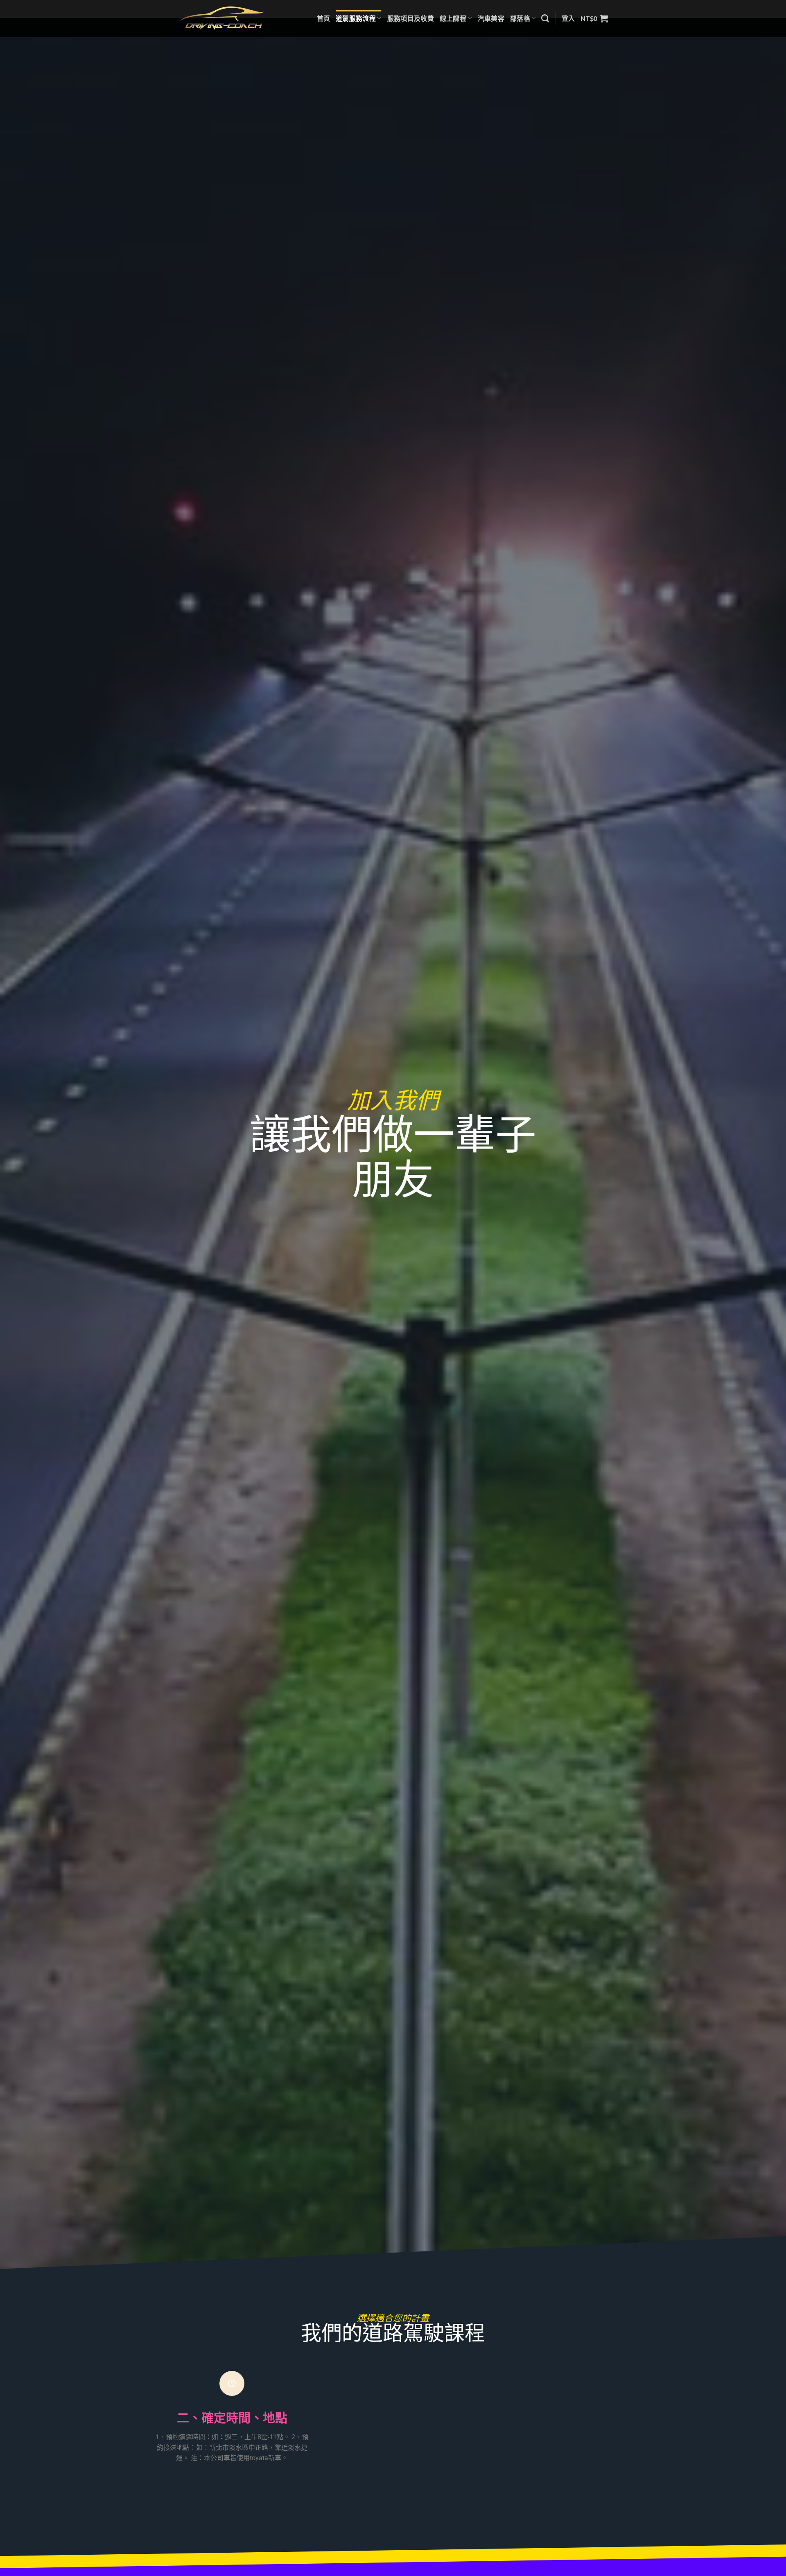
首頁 (324, 18)
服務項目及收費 (411, 18)
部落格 (520, 18)
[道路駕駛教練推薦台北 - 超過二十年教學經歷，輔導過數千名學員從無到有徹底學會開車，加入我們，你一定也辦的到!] (222, 18)
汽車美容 (491, 18)
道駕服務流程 (356, 18)
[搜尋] (545, 18)
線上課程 (453, 18)
